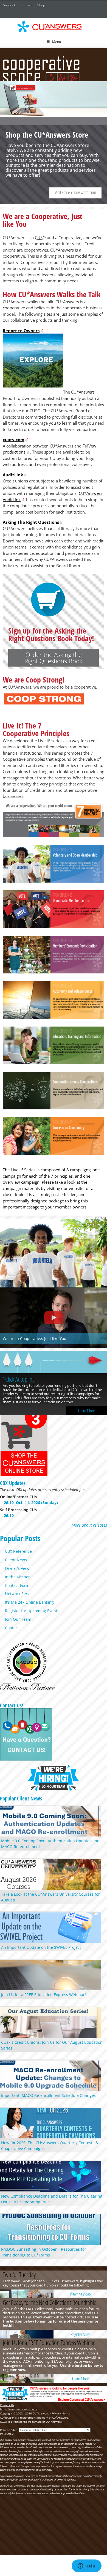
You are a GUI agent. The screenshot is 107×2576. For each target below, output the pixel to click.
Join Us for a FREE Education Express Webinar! (43, 1995)
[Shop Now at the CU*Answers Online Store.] (24, 1475)
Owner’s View (17, 1568)
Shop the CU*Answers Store (54, 143)
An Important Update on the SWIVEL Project (41, 1947)
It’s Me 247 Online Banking (29, 1602)
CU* (54, 27)
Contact (26, 5)
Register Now (80, 2334)
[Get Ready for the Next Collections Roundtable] (27, 2334)
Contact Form (17, 1585)
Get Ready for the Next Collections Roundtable (50, 2302)
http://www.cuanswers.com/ (19, 2409)
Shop (41, 5)
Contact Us (7, 2405)
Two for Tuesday (19, 2275)
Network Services (21, 1594)
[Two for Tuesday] (27, 2294)
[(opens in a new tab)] (54, 1363)
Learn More (86, 1411)
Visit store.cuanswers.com (75, 192)
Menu (57, 42)
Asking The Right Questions (31, 522)
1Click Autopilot (18, 1379)
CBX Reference (18, 1551)
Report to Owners (21, 331)
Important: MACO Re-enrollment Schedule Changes (48, 2095)
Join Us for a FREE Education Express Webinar (49, 2343)
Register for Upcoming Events (32, 1611)
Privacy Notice (61, 2413)
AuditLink (13, 475)
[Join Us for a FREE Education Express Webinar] (27, 2378)
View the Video (80, 2294)
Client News (16, 1560)
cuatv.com (14, 440)
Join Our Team (18, 1619)
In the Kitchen (18, 1577)
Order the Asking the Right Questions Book (54, 658)
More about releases (89, 1525)
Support (9, 5)
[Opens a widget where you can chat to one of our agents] (86, 2566)
